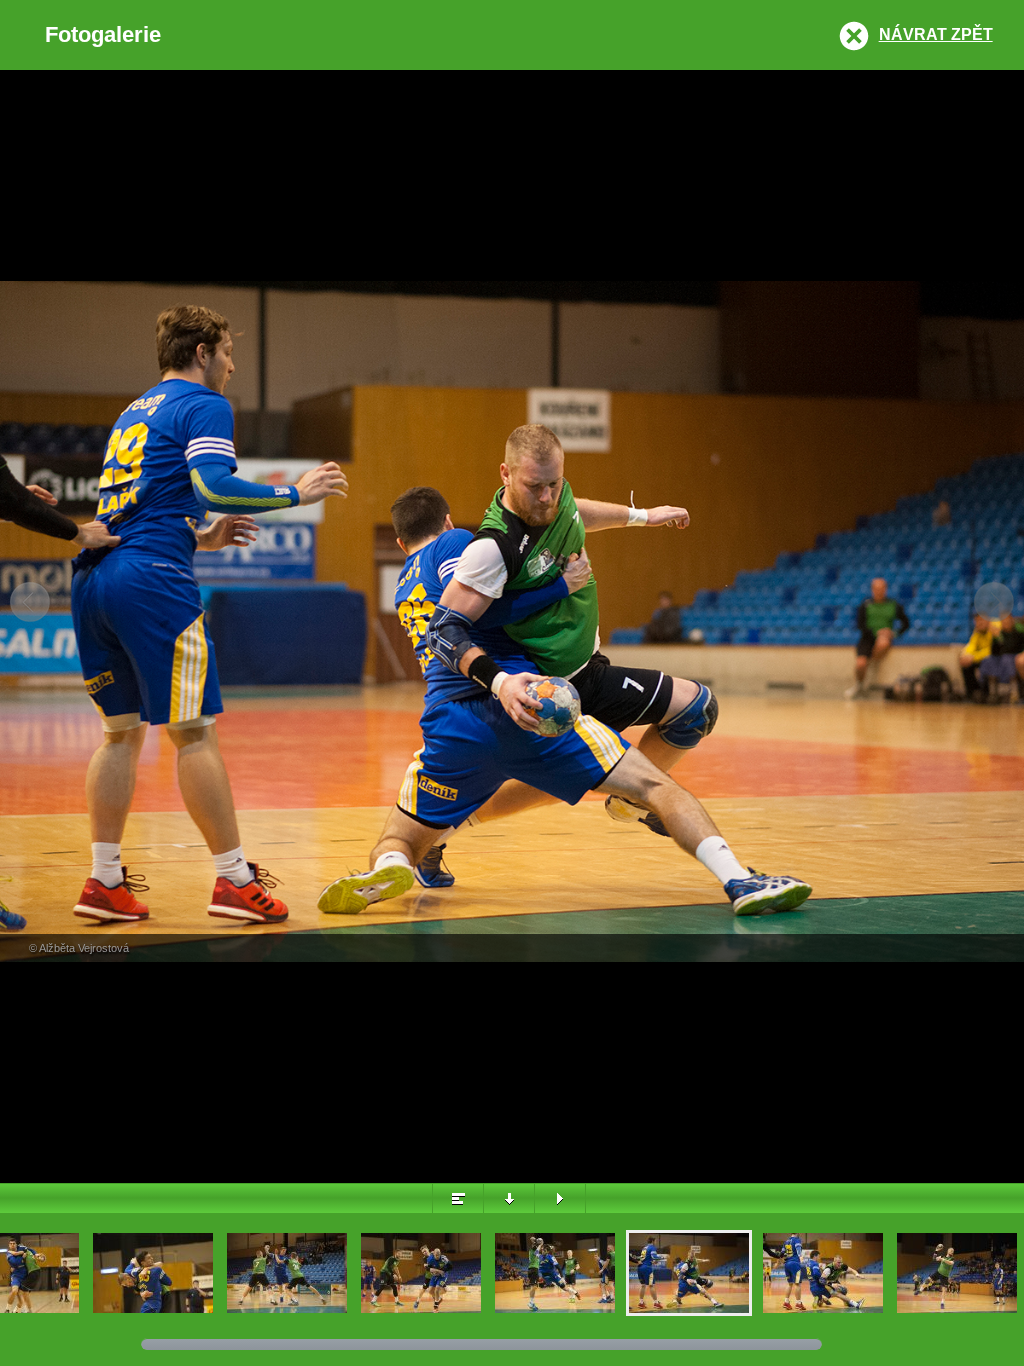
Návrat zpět (936, 34)
